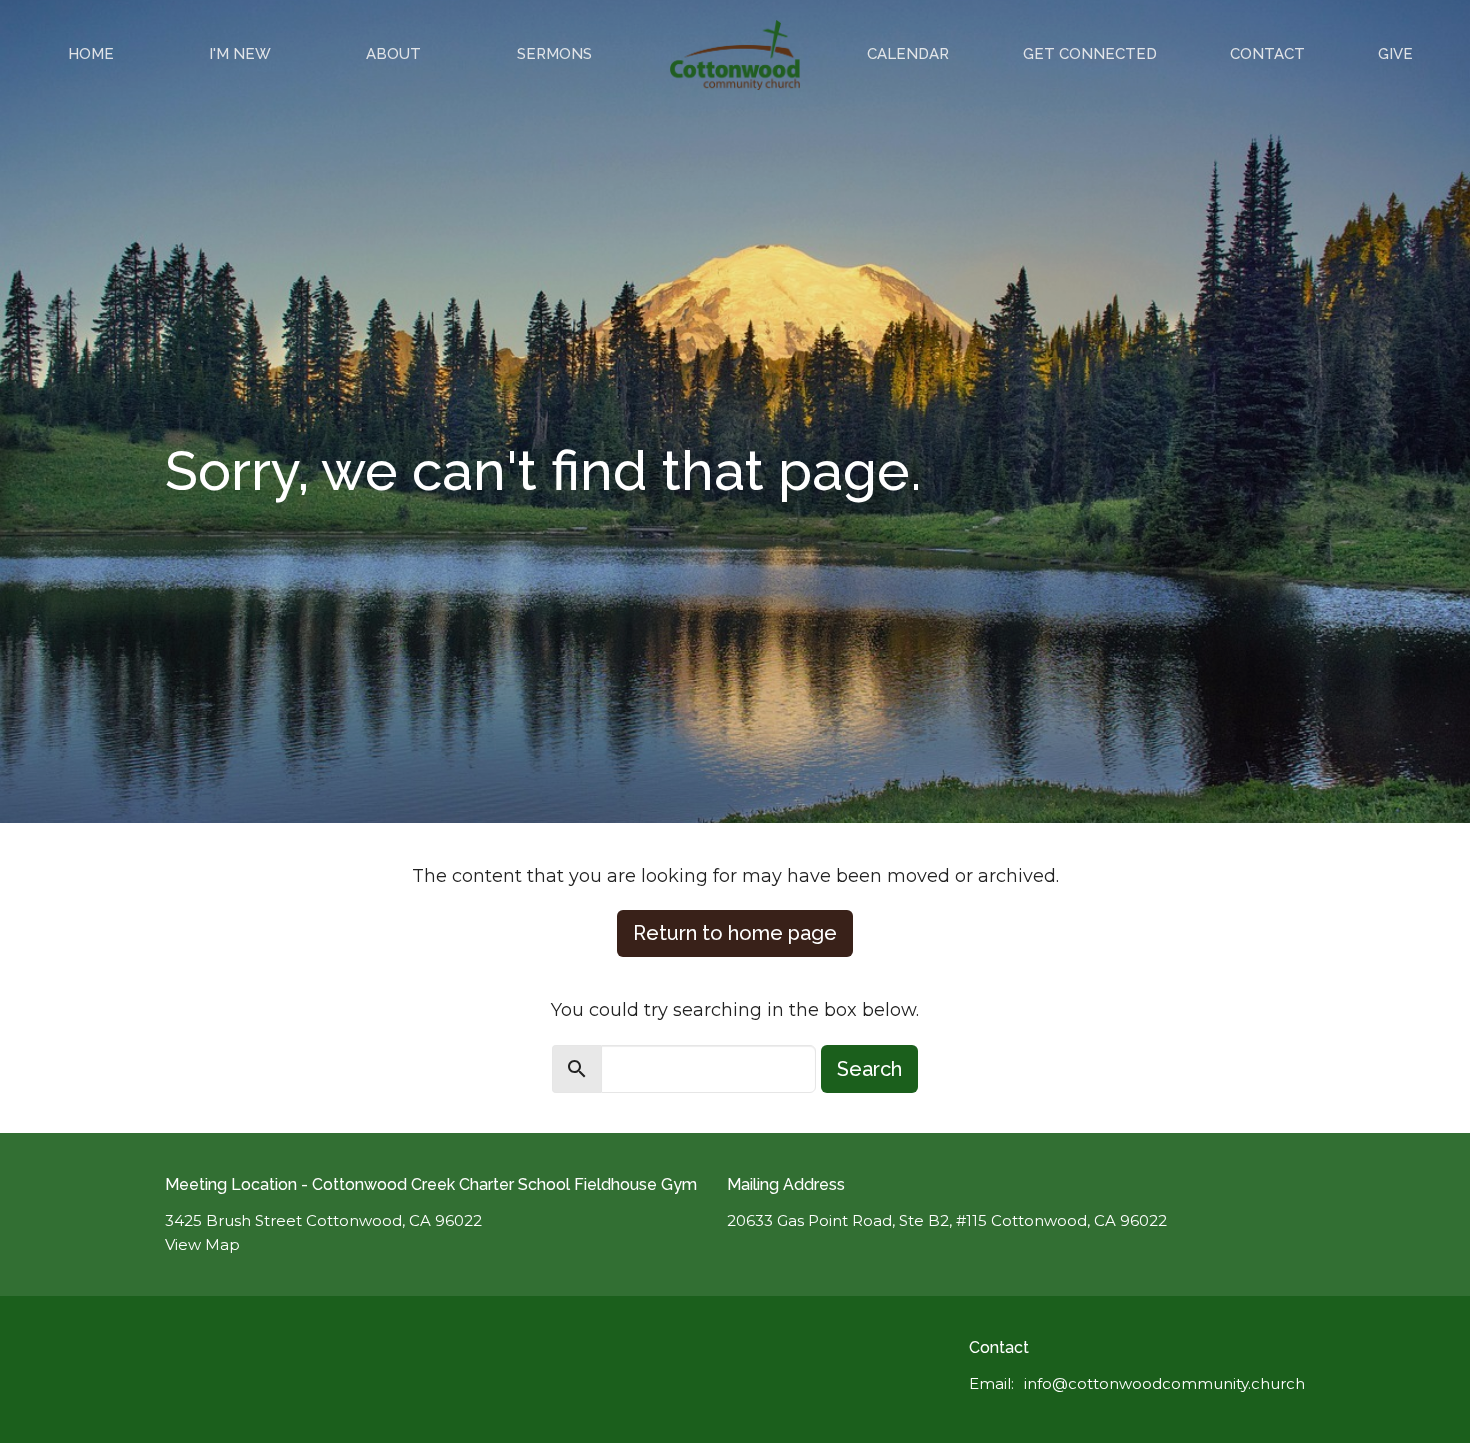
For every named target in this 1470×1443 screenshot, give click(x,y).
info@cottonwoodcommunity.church (1164, 1383)
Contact (1267, 54)
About (393, 54)
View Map (202, 1244)
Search (869, 1069)
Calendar (908, 54)
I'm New (240, 54)
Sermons (554, 54)
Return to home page (735, 933)
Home (91, 54)
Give (1395, 54)
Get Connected (1090, 54)
